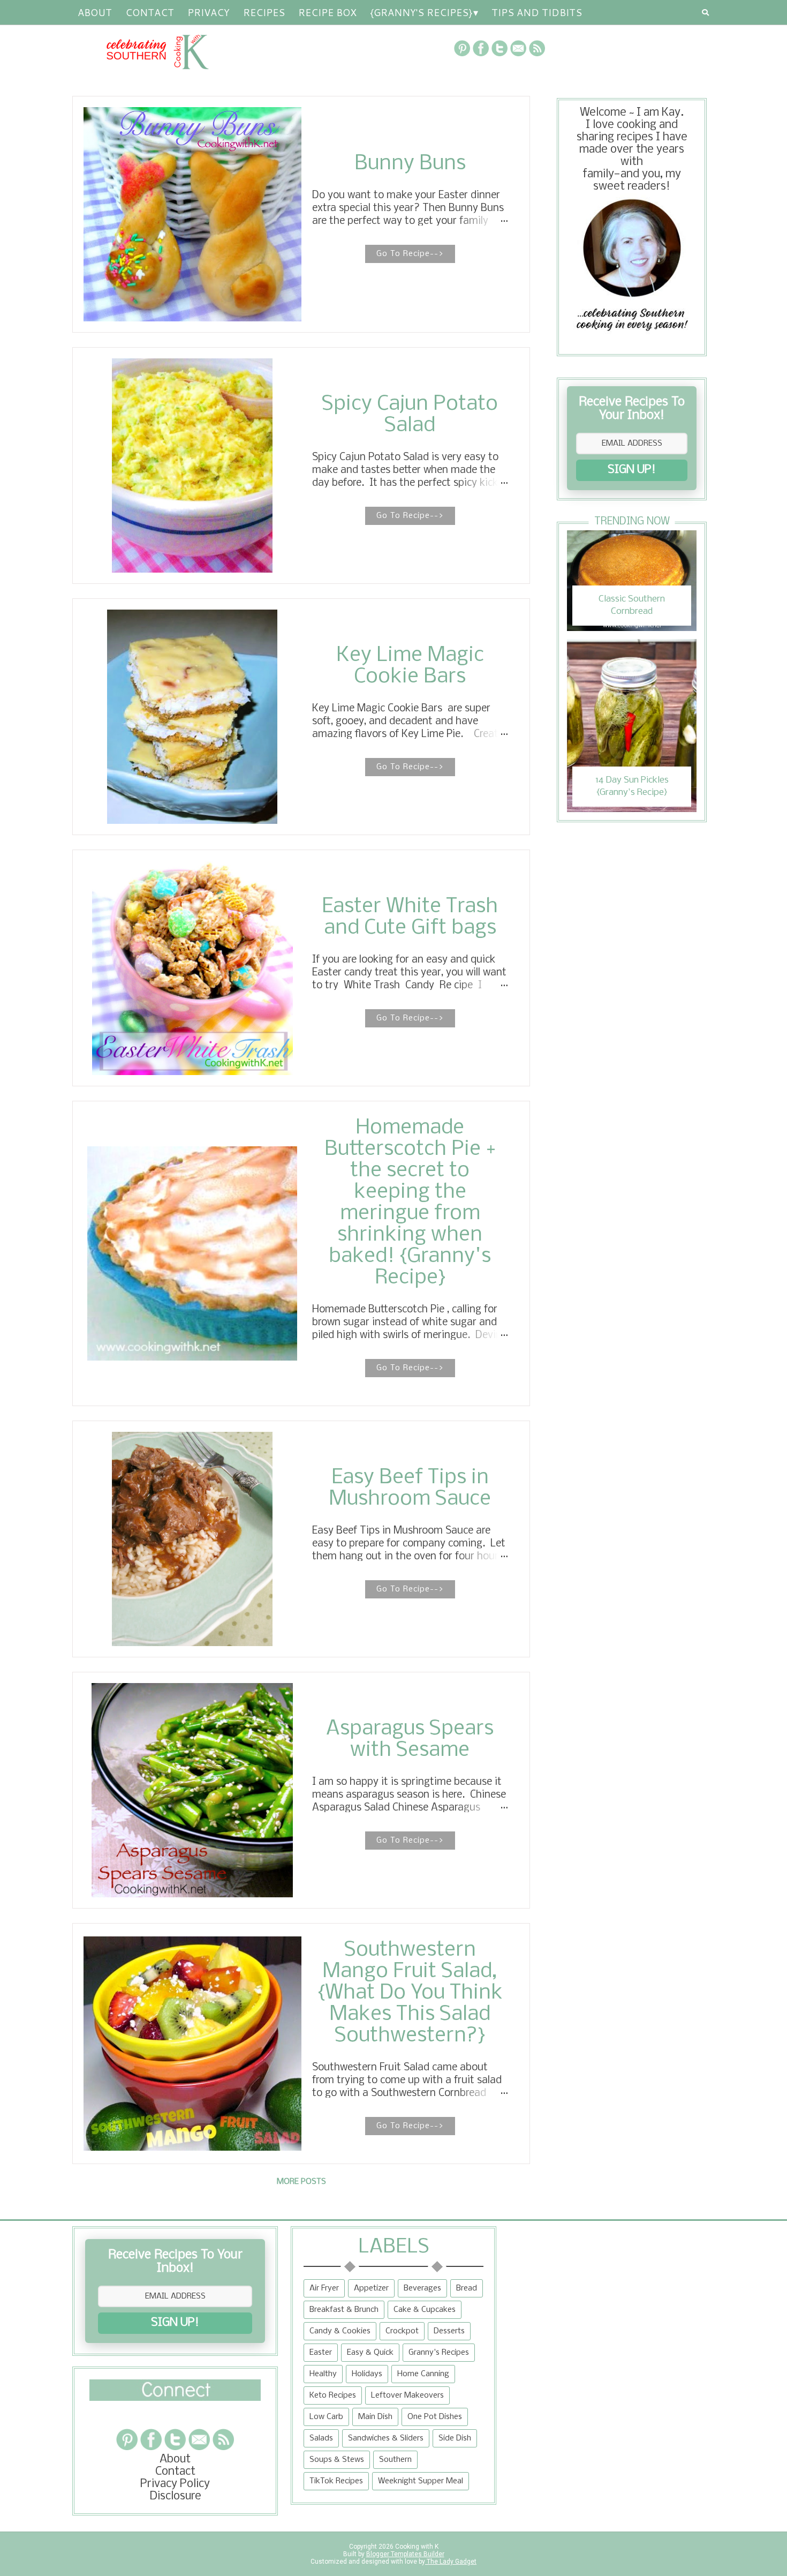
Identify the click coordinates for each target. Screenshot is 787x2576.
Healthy (323, 2374)
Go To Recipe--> (410, 254)
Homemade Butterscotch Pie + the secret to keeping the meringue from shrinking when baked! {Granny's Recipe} (410, 1203)
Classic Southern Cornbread (632, 605)
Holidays (367, 2374)
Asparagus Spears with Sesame (410, 1740)
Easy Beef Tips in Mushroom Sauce (410, 1489)
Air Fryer (324, 2288)
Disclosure (175, 2496)
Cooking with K (416, 2547)
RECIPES (264, 12)
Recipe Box (327, 12)
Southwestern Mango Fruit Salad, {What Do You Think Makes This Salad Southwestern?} (410, 1993)
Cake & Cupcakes (425, 2310)
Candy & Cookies (340, 2331)
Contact (150, 12)
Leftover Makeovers (407, 2395)
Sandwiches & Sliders (386, 2438)
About (95, 12)
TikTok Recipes (336, 2481)
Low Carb (326, 2417)
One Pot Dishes (435, 2417)
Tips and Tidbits (537, 12)
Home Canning (423, 2374)
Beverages (422, 2288)
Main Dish (375, 2417)
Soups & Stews (337, 2460)
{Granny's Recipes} (421, 12)
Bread (467, 2288)
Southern (395, 2460)
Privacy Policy (175, 2484)
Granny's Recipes (439, 2353)
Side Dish (455, 2438)
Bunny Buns (410, 164)
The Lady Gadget (451, 2562)
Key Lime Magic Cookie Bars (410, 666)
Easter (321, 2353)
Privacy (209, 12)
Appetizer (371, 2288)
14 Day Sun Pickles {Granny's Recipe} (632, 786)
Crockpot (402, 2331)
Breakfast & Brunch (344, 2310)
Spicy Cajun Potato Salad (410, 415)
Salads (321, 2438)
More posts (301, 2182)
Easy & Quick (370, 2353)
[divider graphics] (175, 2398)
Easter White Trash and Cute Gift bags (410, 918)
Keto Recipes (333, 2395)
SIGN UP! (632, 470)
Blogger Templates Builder (405, 2554)
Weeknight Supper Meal (421, 2481)
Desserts (449, 2331)
